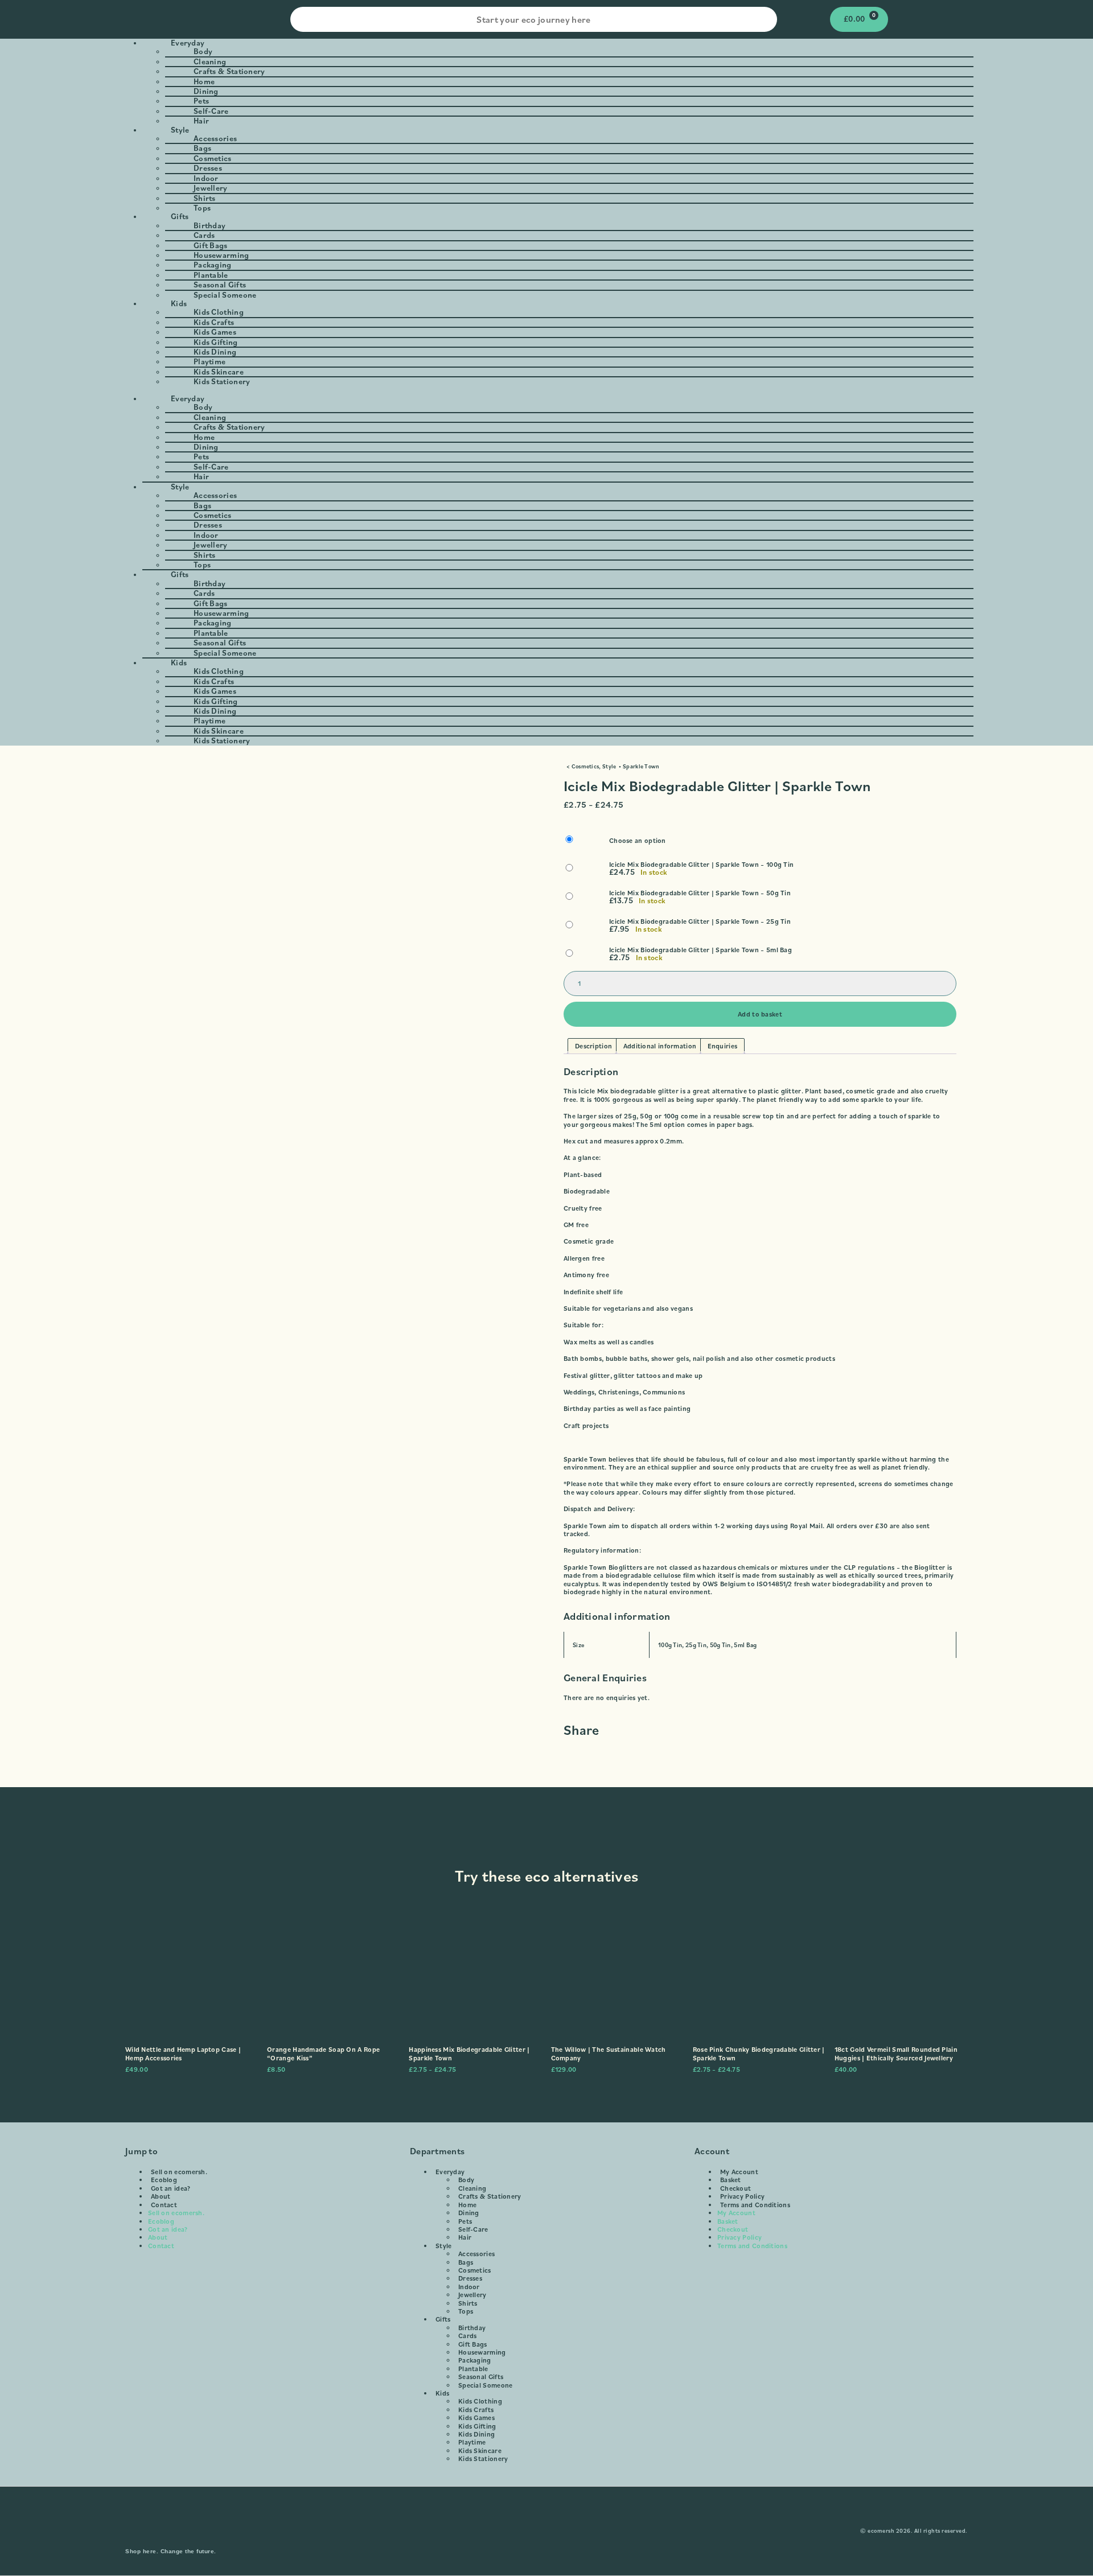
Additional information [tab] (660, 1046)
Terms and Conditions (755, 2205)
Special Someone (225, 295)
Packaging (475, 2360)
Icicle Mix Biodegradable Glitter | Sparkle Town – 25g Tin (700, 921)
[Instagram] (512, 2531)
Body (466, 2180)
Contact (164, 2205)
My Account (739, 2172)
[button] (546, 390)
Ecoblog (164, 2180)
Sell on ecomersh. (179, 2172)
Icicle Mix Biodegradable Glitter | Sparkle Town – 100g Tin (701, 865)
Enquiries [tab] (723, 1046)
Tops (466, 2311)
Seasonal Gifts (481, 2377)
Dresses (470, 2278)
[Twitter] (558, 2531)
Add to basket (760, 1014)
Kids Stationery (222, 381)
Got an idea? (171, 2188)
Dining (469, 2213)
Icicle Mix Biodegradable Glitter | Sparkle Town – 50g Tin (700, 893)
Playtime (472, 2442)
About (161, 2196)
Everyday (450, 2172)
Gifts (443, 2319)
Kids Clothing (480, 2401)
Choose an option (638, 841)
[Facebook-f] (535, 2531)
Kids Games (476, 2417)
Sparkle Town (641, 766)
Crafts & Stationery (490, 2196)
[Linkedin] (581, 2531)
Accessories (476, 2254)
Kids (442, 2393)
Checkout (735, 2188)
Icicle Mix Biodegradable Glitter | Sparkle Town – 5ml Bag (700, 950)
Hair (465, 2237)
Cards (468, 2336)
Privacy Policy (742, 2196)
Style (609, 766)
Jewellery (472, 2295)
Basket (731, 2180)
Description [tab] (593, 1046)
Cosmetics (585, 766)
